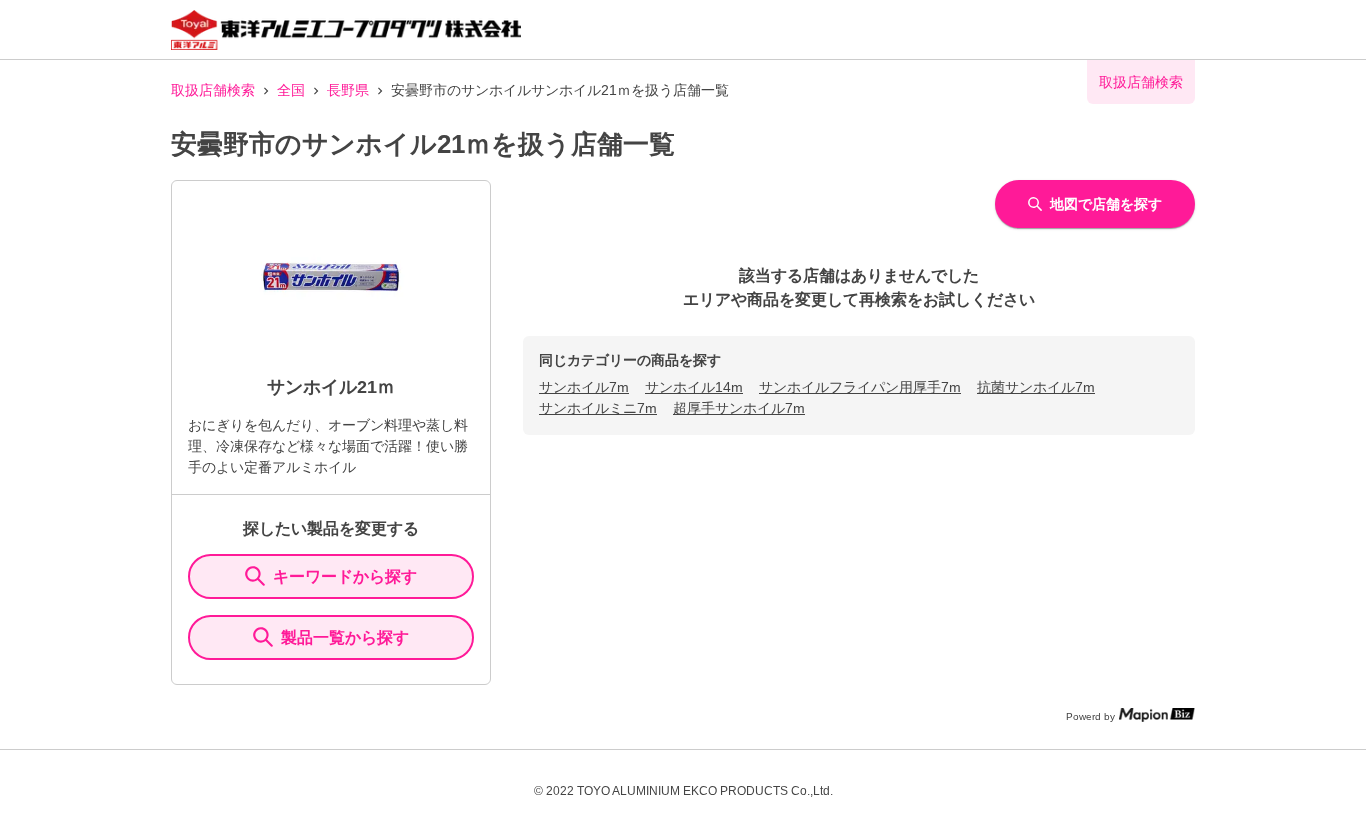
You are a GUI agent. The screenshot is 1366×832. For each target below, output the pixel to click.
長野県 (348, 90)
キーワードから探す (345, 576)
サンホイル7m (584, 387)
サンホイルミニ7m (598, 408)
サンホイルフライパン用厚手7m (860, 387)
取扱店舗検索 (213, 90)
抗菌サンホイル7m (1036, 387)
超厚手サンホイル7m (739, 408)
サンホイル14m (694, 387)
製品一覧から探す (345, 637)
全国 (291, 90)
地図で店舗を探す (1106, 204)
